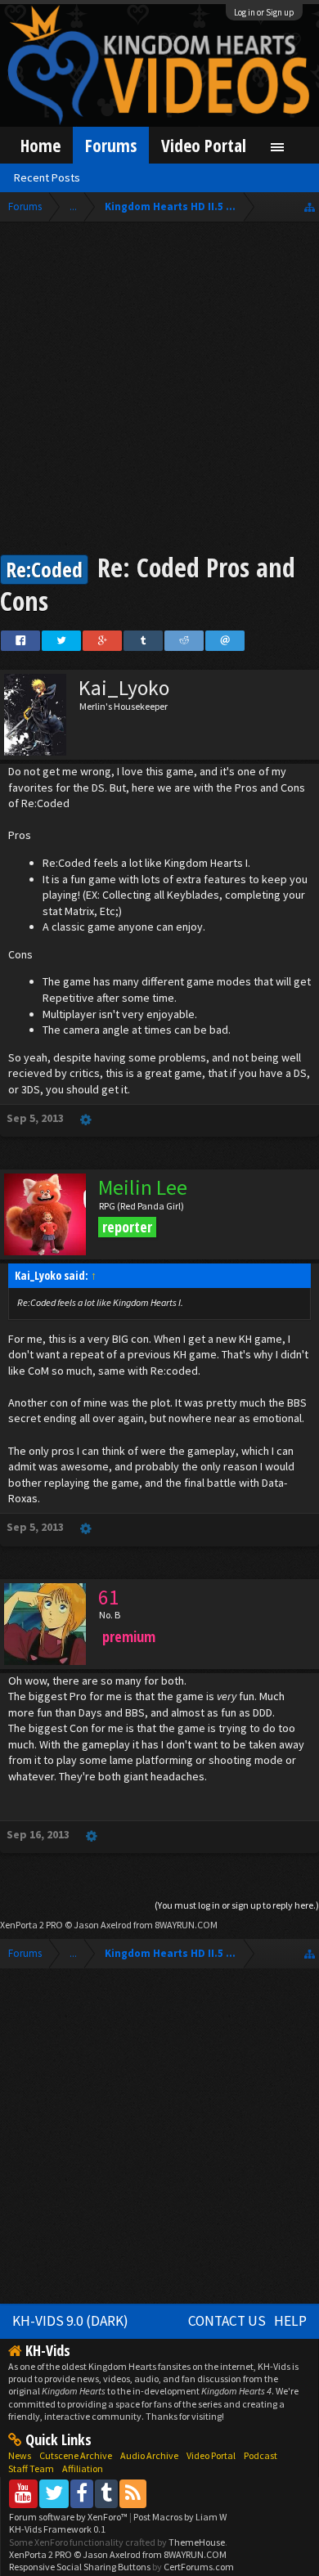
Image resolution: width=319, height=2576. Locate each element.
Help (290, 2321)
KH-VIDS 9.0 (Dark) (70, 2321)
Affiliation (83, 2468)
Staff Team (31, 2468)
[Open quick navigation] (310, 206)
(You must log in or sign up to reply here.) (237, 1905)
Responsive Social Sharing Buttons (80, 2567)
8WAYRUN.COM (186, 1925)
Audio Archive (149, 2455)
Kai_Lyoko (124, 688)
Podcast (261, 2455)
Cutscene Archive (76, 2455)
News (20, 2455)
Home (40, 145)
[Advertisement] (159, 390)
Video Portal (204, 145)
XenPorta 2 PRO (31, 1925)
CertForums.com (199, 2567)
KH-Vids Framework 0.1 (57, 2529)
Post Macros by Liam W (180, 2517)
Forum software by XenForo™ (69, 2517)
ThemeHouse (197, 2542)
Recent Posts (47, 177)
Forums (111, 145)
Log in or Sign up (264, 12)
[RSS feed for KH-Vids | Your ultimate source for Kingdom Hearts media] (133, 2493)
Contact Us (227, 2321)
